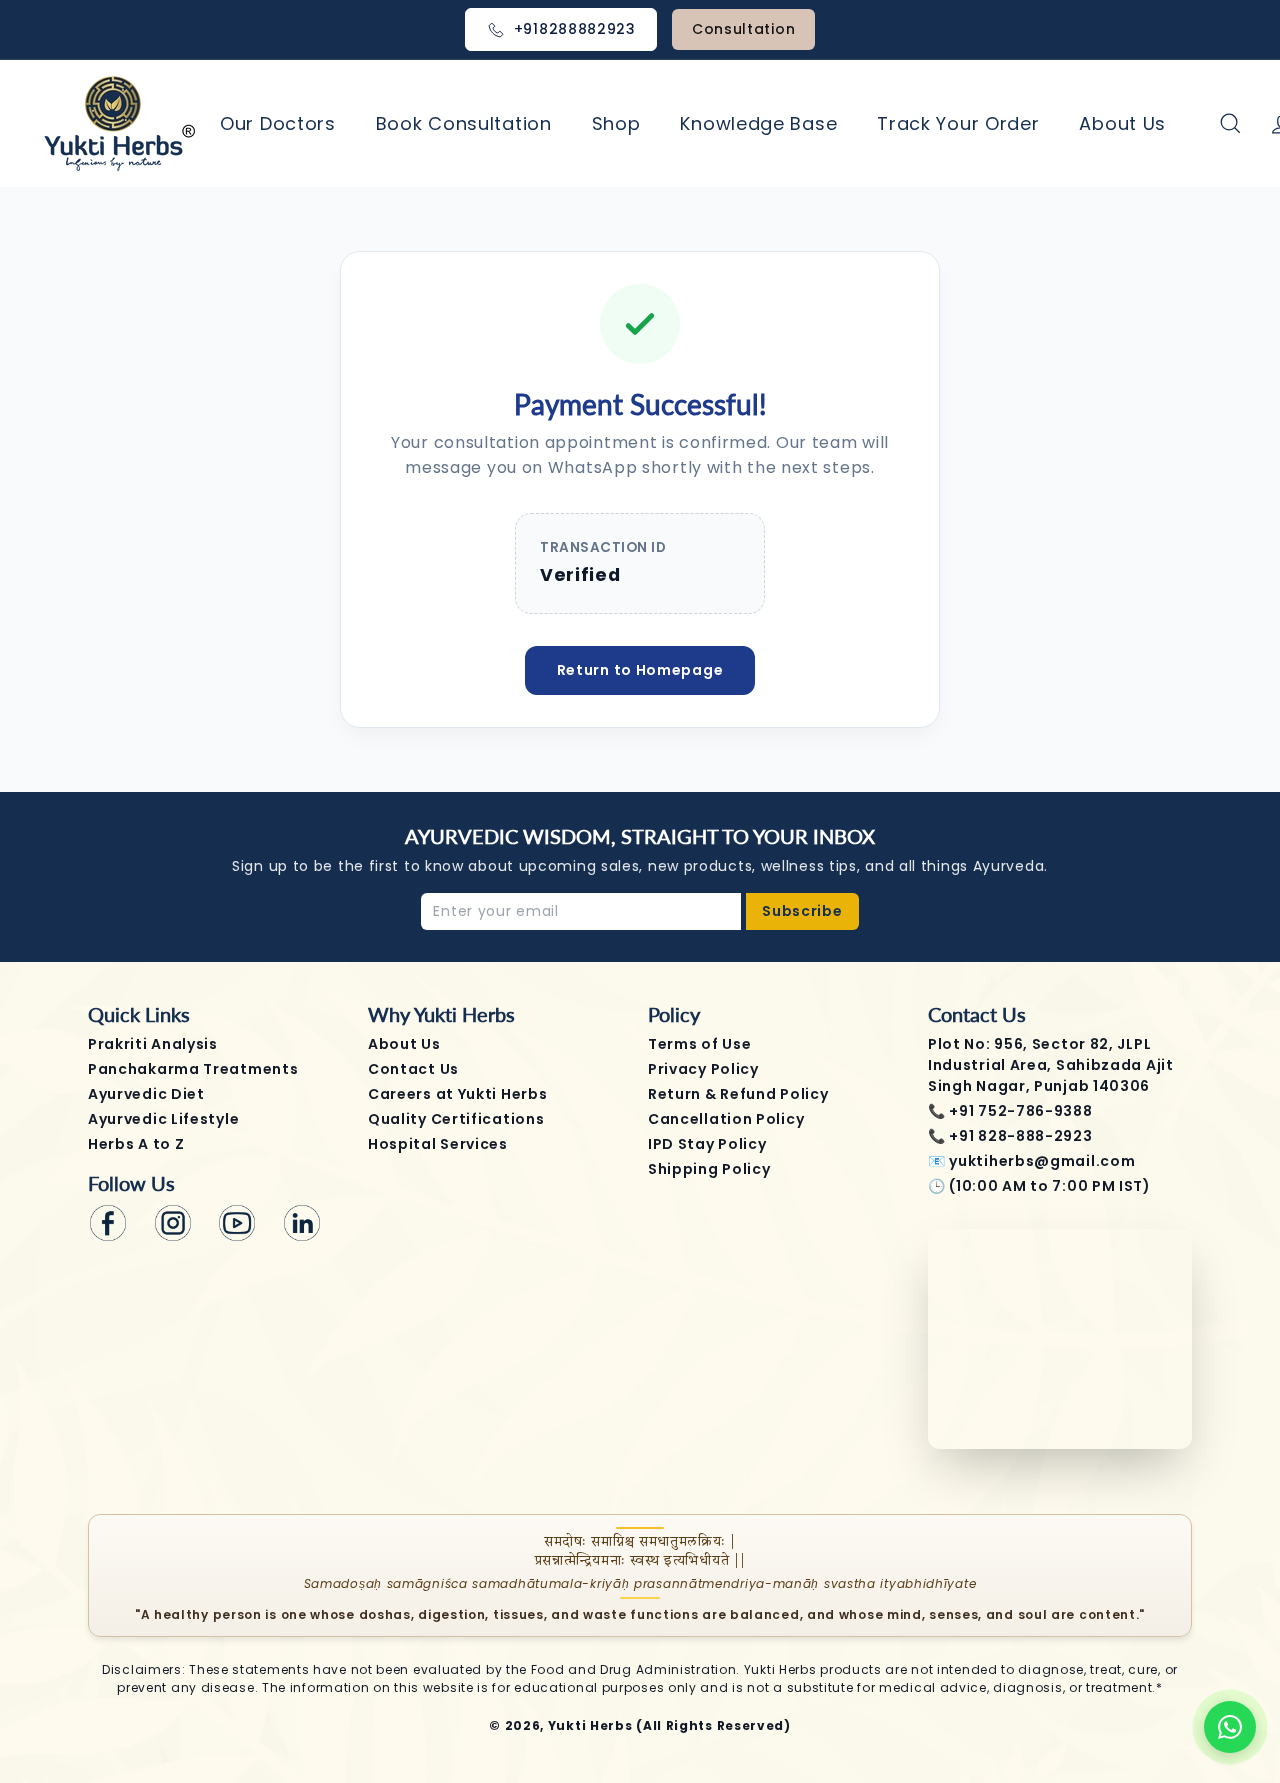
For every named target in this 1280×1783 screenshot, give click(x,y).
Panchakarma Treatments (193, 1069)
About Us (1122, 123)
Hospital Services (438, 1144)
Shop (616, 123)
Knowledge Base (758, 123)
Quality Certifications (456, 1119)
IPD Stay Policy (707, 1144)
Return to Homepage (640, 670)
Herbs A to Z (136, 1144)
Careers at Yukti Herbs (457, 1094)
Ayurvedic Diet (146, 1094)
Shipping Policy (709, 1169)
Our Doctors (278, 123)
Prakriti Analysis (153, 1044)
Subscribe (802, 911)
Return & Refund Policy (738, 1094)
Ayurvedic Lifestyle (163, 1119)
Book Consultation (464, 123)
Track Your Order (958, 123)
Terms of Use (699, 1044)
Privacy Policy (703, 1069)
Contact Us (413, 1069)
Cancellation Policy (726, 1119)
